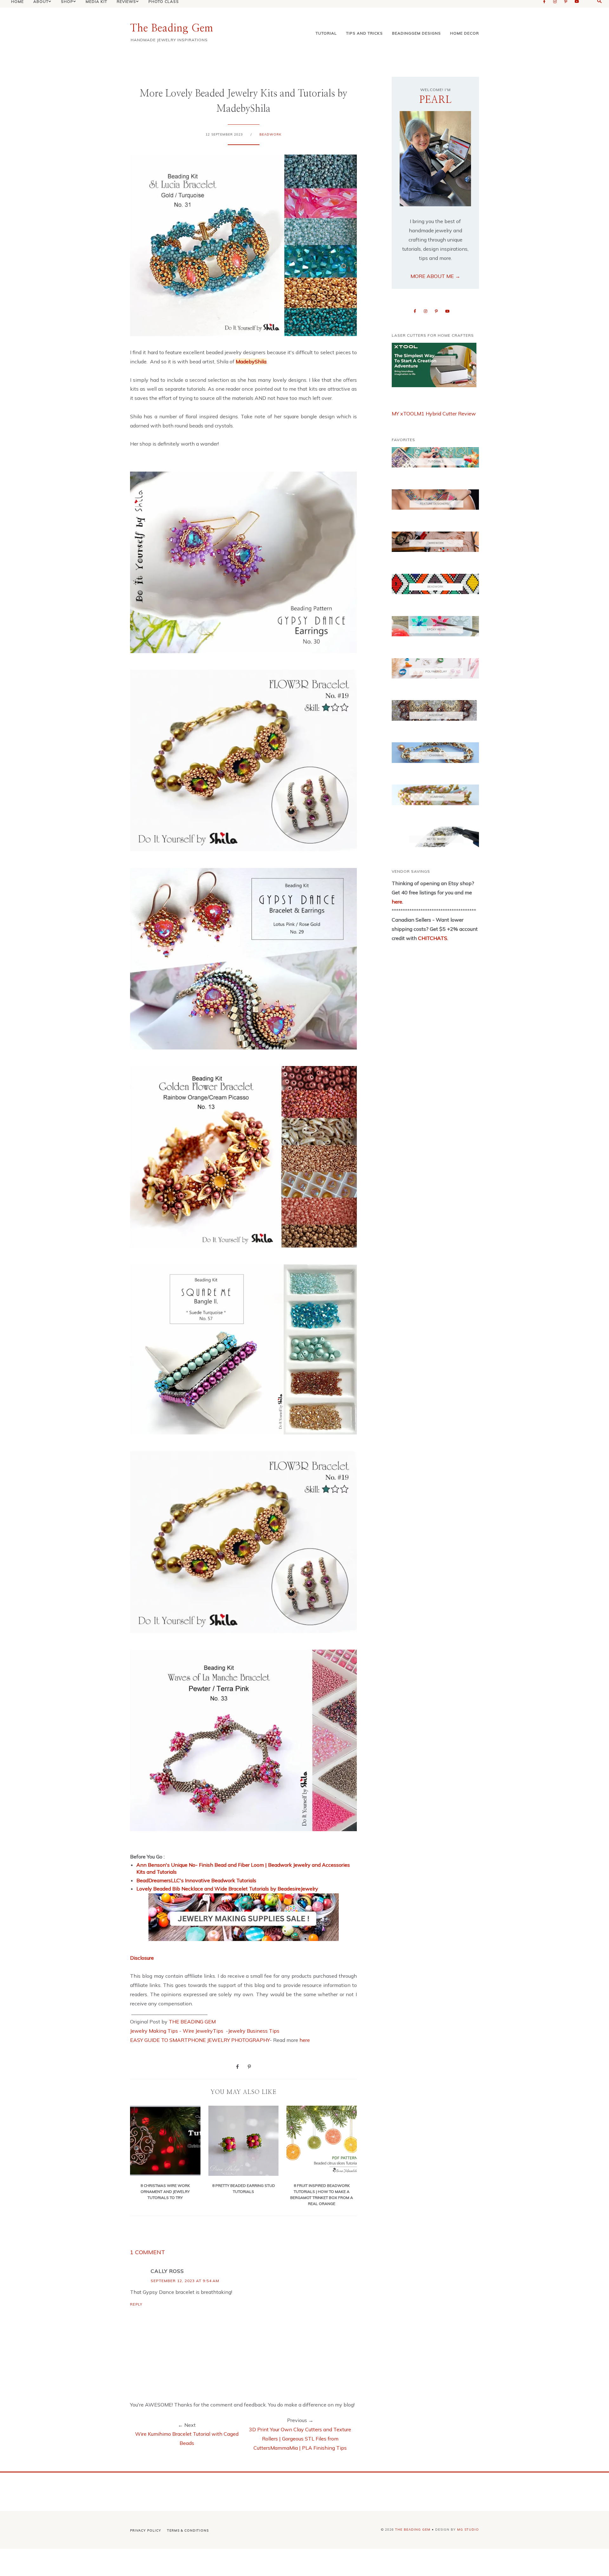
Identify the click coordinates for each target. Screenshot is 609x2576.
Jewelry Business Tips (254, 2031)
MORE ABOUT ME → (435, 276)
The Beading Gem (172, 28)
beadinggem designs (416, 33)
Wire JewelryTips (204, 2031)
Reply (136, 2304)
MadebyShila (251, 361)
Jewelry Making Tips (154, 2031)
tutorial (326, 33)
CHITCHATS (432, 938)
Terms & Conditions (188, 2530)
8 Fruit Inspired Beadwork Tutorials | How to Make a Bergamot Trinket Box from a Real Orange (322, 2195)
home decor (465, 33)
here (305, 2040)
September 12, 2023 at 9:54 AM (185, 2281)
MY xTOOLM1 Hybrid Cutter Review (434, 414)
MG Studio (468, 2530)
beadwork (271, 134)
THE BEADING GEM (192, 2022)
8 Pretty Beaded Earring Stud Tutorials (244, 2188)
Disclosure (142, 1958)
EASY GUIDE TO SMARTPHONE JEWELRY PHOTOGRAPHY (200, 2040)
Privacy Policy (146, 2530)
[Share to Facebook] (237, 2066)
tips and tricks (364, 33)
